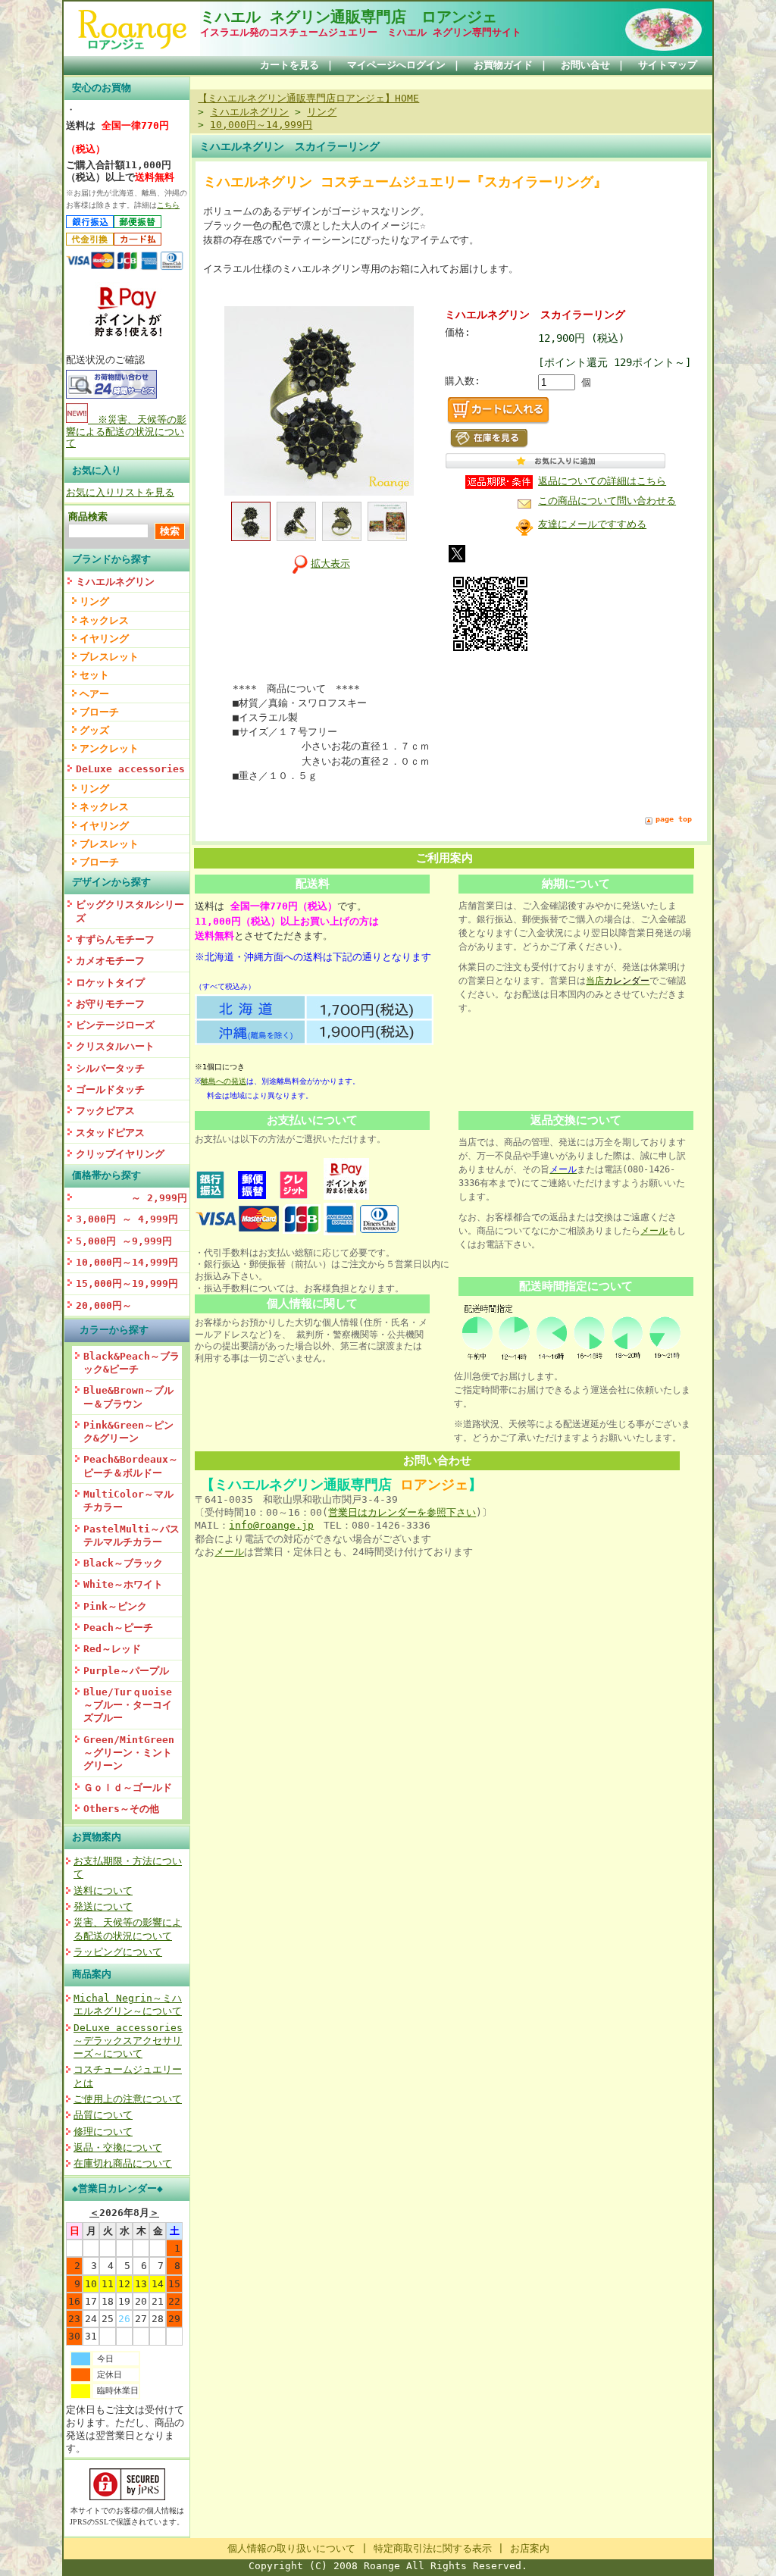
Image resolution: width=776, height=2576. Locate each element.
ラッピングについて (118, 1952)
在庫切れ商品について (123, 2163)
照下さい (456, 1512)
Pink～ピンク (115, 1606)
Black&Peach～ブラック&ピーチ (131, 1363)
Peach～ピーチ (118, 1628)
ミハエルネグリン (115, 582)
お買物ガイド (503, 65)
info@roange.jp (271, 1525)
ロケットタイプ (110, 983)
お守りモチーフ (110, 1004)
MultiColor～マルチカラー (128, 1501)
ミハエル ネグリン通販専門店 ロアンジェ (349, 17)
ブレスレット (109, 657)
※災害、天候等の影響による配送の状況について (126, 431)
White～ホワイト (123, 1584)
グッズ (94, 730)
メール (654, 1231)
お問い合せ (585, 65)
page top (674, 819)
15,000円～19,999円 (127, 1283)
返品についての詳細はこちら (602, 481)
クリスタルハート (115, 1046)
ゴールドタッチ (110, 1089)
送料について (103, 1891)
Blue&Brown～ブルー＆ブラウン (128, 1397)
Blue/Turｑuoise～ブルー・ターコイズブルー (128, 1705)
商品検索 (88, 516)
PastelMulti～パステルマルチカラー (131, 1535)
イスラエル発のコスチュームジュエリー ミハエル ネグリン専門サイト (361, 32)
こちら (168, 205)
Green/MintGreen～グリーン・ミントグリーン (129, 1753)
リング (94, 601)
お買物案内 (97, 1837)
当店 (618, 981)
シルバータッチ (110, 1068)
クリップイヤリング (120, 1154)
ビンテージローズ (115, 1025)
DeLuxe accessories (130, 769)
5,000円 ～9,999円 (124, 1241)
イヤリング (104, 639)
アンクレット (109, 748)
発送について (103, 1906)
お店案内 (530, 2548)
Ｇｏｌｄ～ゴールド (128, 1787)
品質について (103, 2115)
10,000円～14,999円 (127, 1262)
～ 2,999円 (131, 1198)
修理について (103, 2132)
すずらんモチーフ (115, 939)
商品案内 (92, 1974)
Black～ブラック (123, 1563)
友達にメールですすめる (592, 524)
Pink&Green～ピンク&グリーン (128, 1432)
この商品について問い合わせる (607, 501)
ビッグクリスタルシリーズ (130, 911)
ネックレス (104, 620)
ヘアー (94, 694)
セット (94, 675)
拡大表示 (330, 563)
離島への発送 (224, 1081)
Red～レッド (112, 1649)
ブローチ (99, 712)
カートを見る (289, 65)
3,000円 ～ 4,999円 (127, 1219)
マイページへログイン (396, 65)
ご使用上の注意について (128, 2099)
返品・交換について (118, 2147)
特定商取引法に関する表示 (433, 2548)
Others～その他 (121, 1809)
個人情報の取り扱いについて (291, 2548)
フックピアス (105, 1111)
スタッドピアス (110, 1133)
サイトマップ (668, 65)
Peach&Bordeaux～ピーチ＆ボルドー (131, 1466)
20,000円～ (104, 1305)
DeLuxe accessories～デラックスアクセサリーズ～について (128, 2041)
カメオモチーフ (110, 961)
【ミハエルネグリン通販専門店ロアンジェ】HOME (308, 98)
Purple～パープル (126, 1671)
